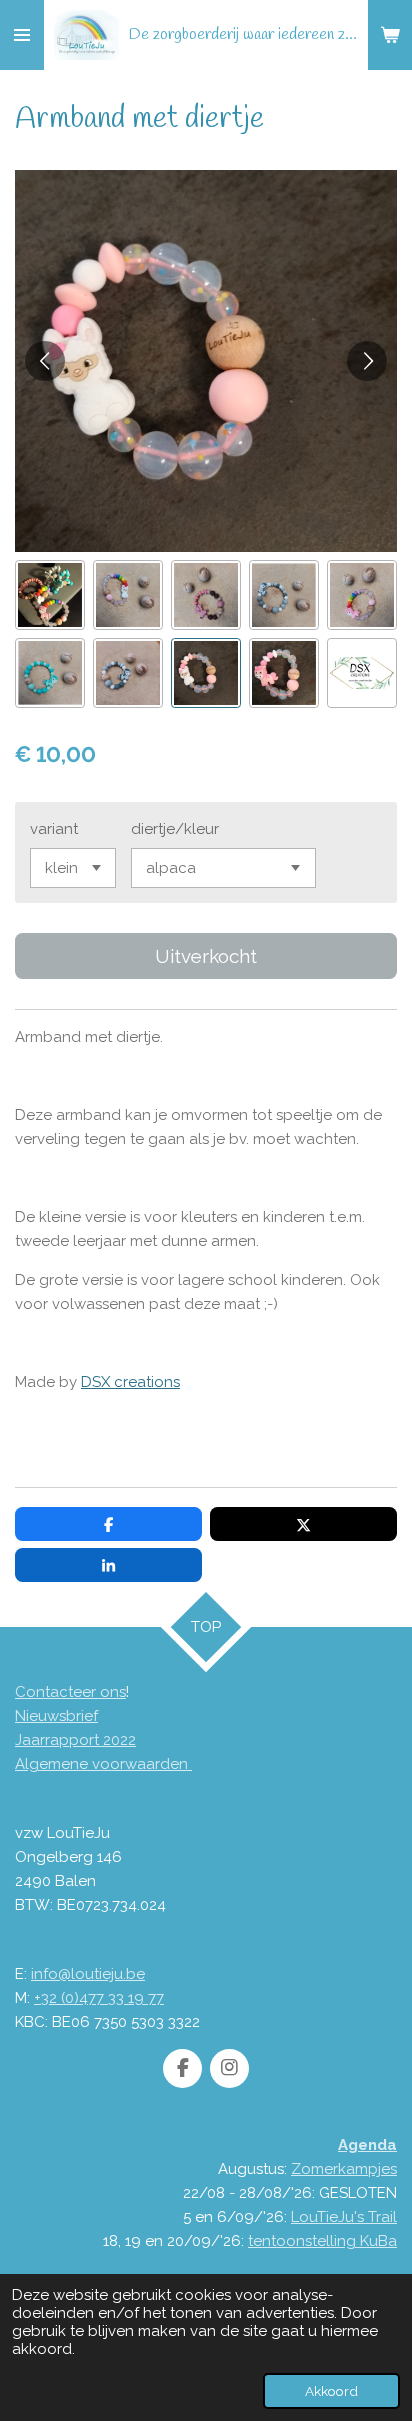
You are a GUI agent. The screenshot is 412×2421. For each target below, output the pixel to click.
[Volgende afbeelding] (367, 361)
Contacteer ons (70, 1692)
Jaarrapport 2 (63, 1740)
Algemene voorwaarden (103, 1764)
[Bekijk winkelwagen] (390, 35)
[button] (50, 595)
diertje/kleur (175, 829)
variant (54, 829)
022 (123, 1740)
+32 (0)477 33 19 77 (99, 1998)
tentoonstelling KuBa (322, 2241)
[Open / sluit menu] (22, 35)
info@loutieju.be (88, 1974)
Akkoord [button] (331, 2391)
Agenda (367, 2145)
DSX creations (130, 1382)
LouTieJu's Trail (344, 2217)
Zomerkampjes (344, 2169)
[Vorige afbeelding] (45, 361)
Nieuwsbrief (56, 1716)
